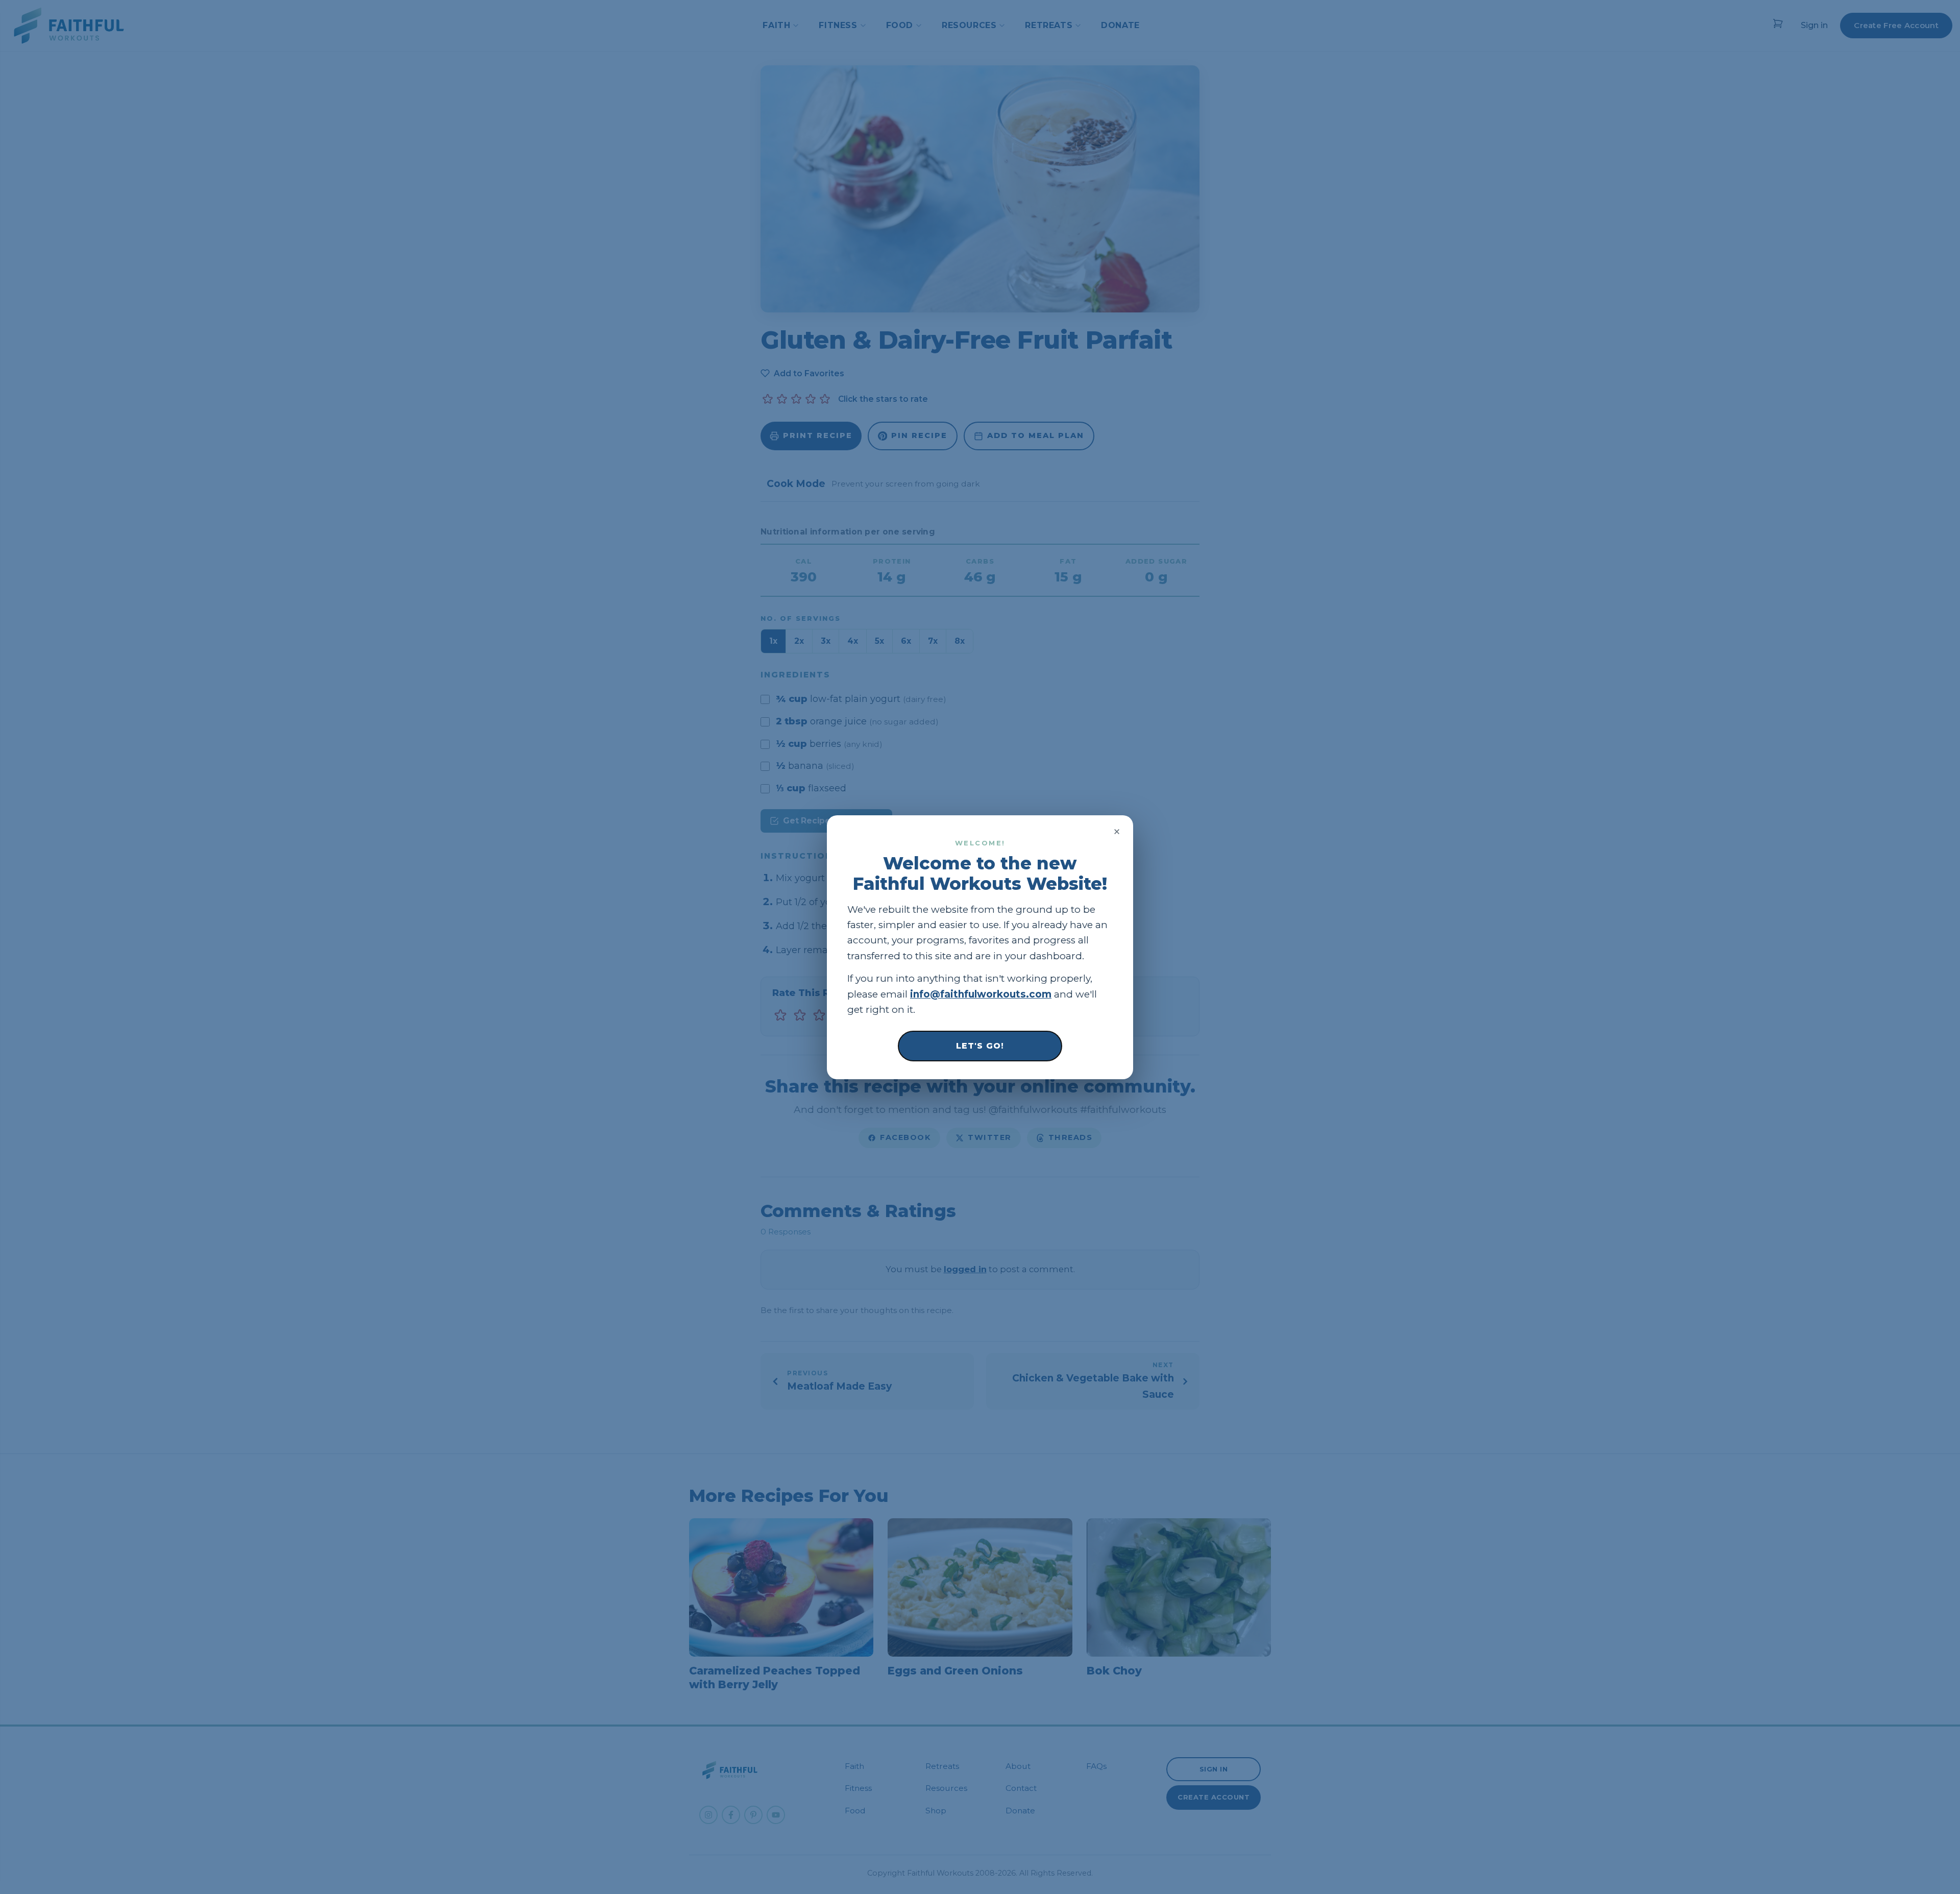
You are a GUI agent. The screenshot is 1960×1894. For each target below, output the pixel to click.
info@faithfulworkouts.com (981, 994)
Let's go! (980, 1045)
